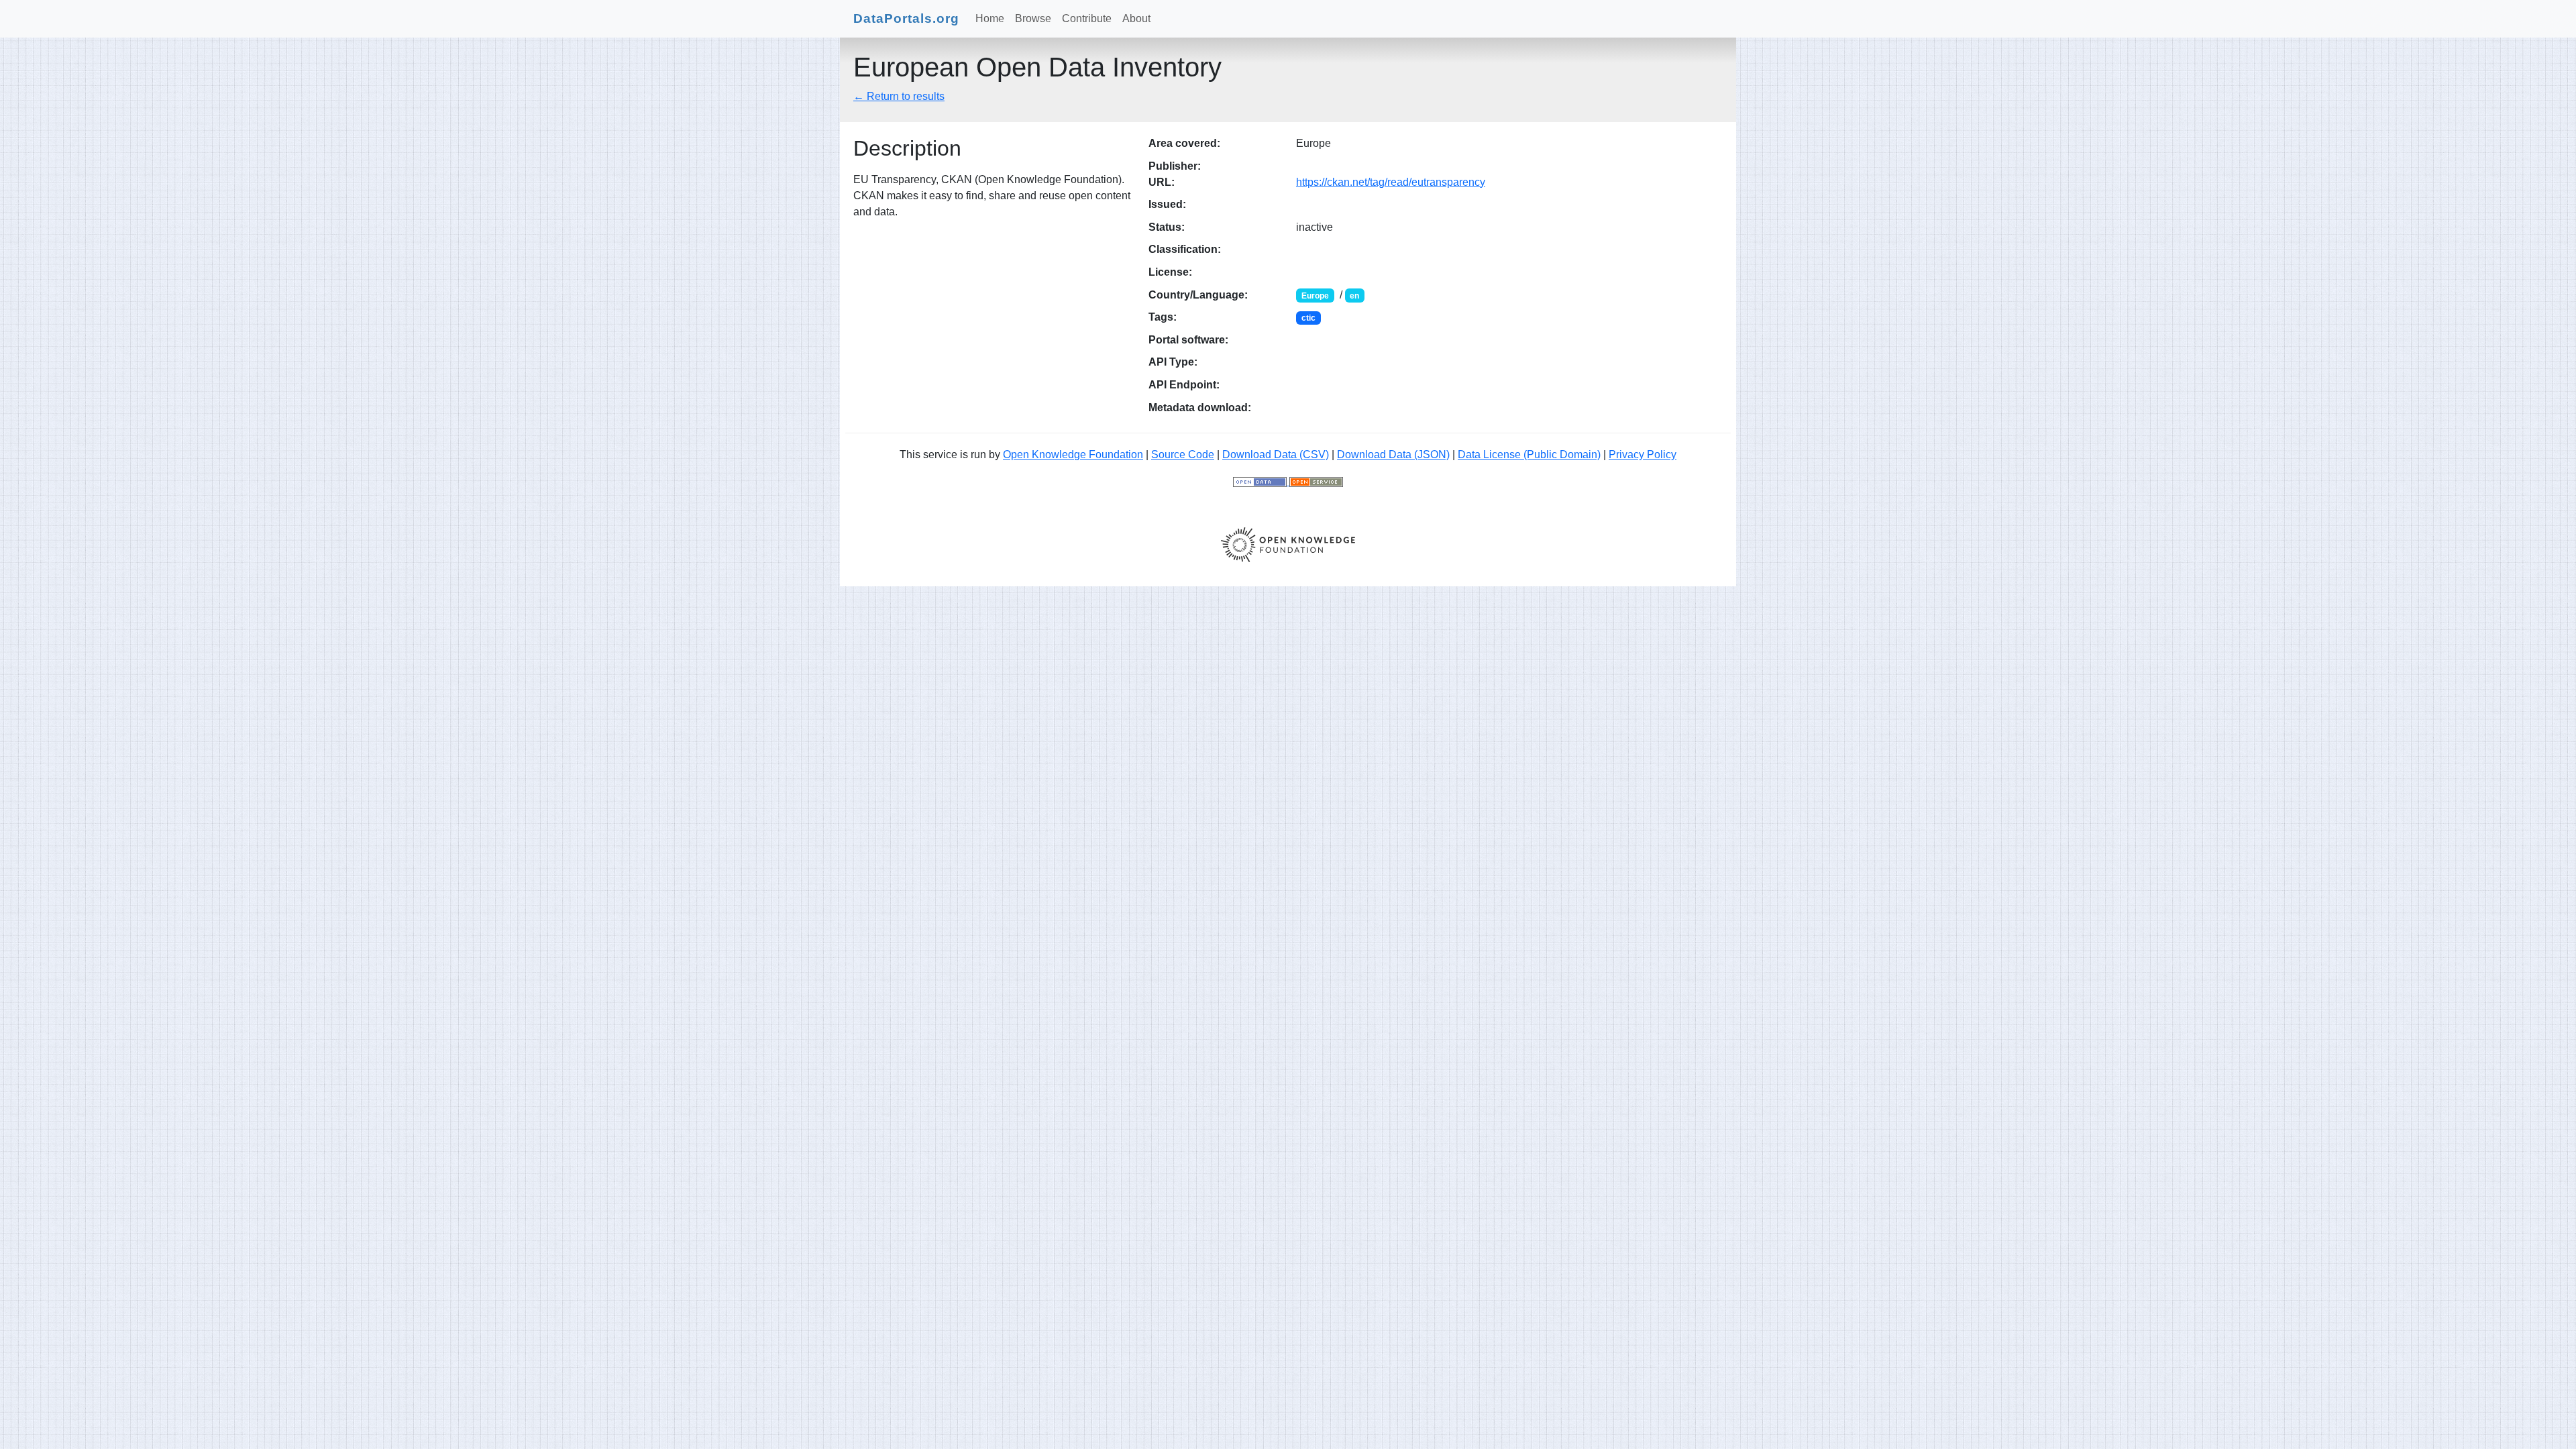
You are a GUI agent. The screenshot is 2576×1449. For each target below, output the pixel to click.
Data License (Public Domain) (1529, 454)
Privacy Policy (1643, 454)
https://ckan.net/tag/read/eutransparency (1391, 182)
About (1136, 18)
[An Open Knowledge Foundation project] (1288, 544)
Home (990, 18)
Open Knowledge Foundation (1073, 454)
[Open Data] (1261, 481)
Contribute (1087, 18)
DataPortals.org (906, 18)
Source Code (1183, 454)
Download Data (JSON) (1393, 454)
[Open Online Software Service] (1316, 481)
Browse (1033, 18)
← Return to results (899, 96)
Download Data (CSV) (1276, 454)
